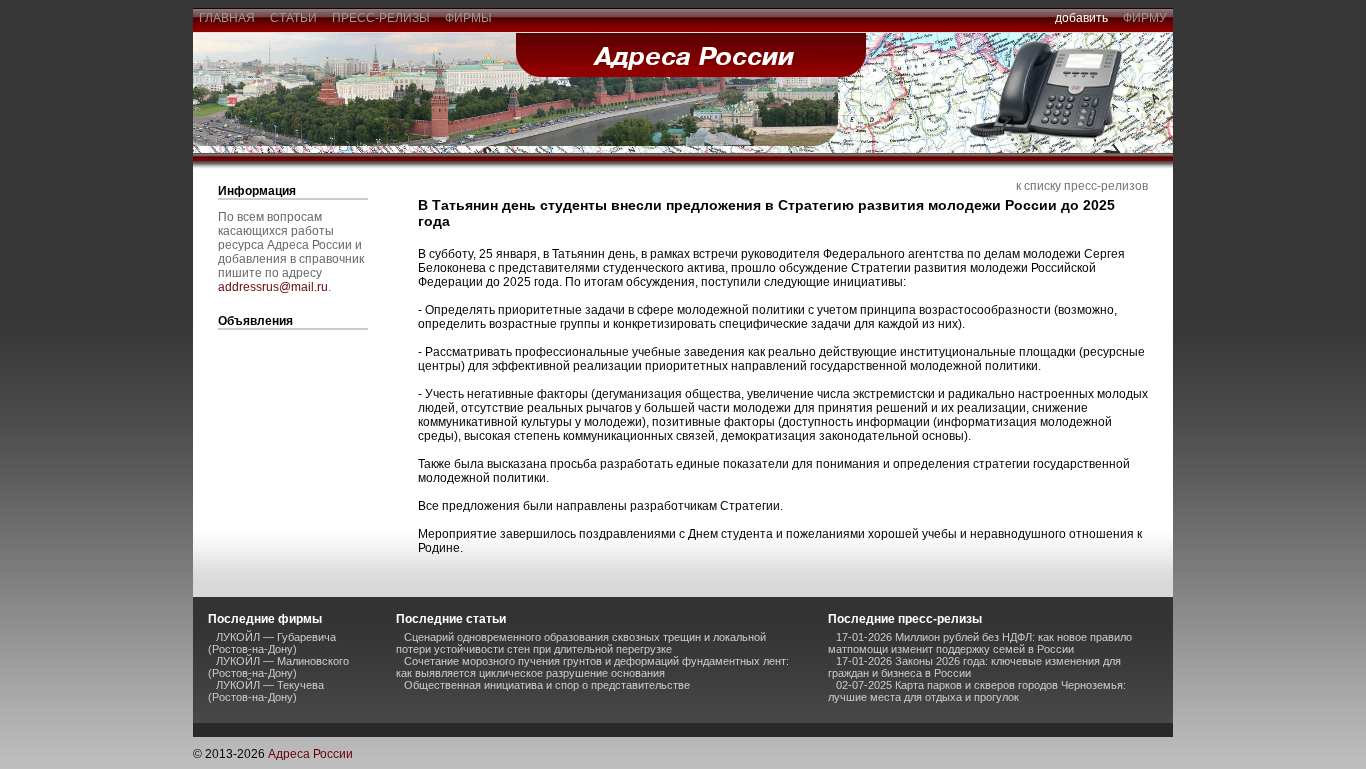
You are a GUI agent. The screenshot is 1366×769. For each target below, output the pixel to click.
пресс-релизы (381, 18)
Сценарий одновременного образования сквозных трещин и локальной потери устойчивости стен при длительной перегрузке (581, 643)
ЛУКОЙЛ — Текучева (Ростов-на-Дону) (266, 691)
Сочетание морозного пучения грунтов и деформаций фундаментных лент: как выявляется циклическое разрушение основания (592, 667)
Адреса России (310, 754)
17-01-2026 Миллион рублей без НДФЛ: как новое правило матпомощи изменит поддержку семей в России (980, 643)
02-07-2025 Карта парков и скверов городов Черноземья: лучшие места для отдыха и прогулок (977, 691)
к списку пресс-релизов (1082, 186)
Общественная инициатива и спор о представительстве (547, 685)
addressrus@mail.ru (273, 287)
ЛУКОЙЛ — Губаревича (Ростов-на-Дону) (272, 643)
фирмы (468, 18)
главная (227, 18)
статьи (293, 18)
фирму (1145, 18)
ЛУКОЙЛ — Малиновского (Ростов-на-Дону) (278, 667)
